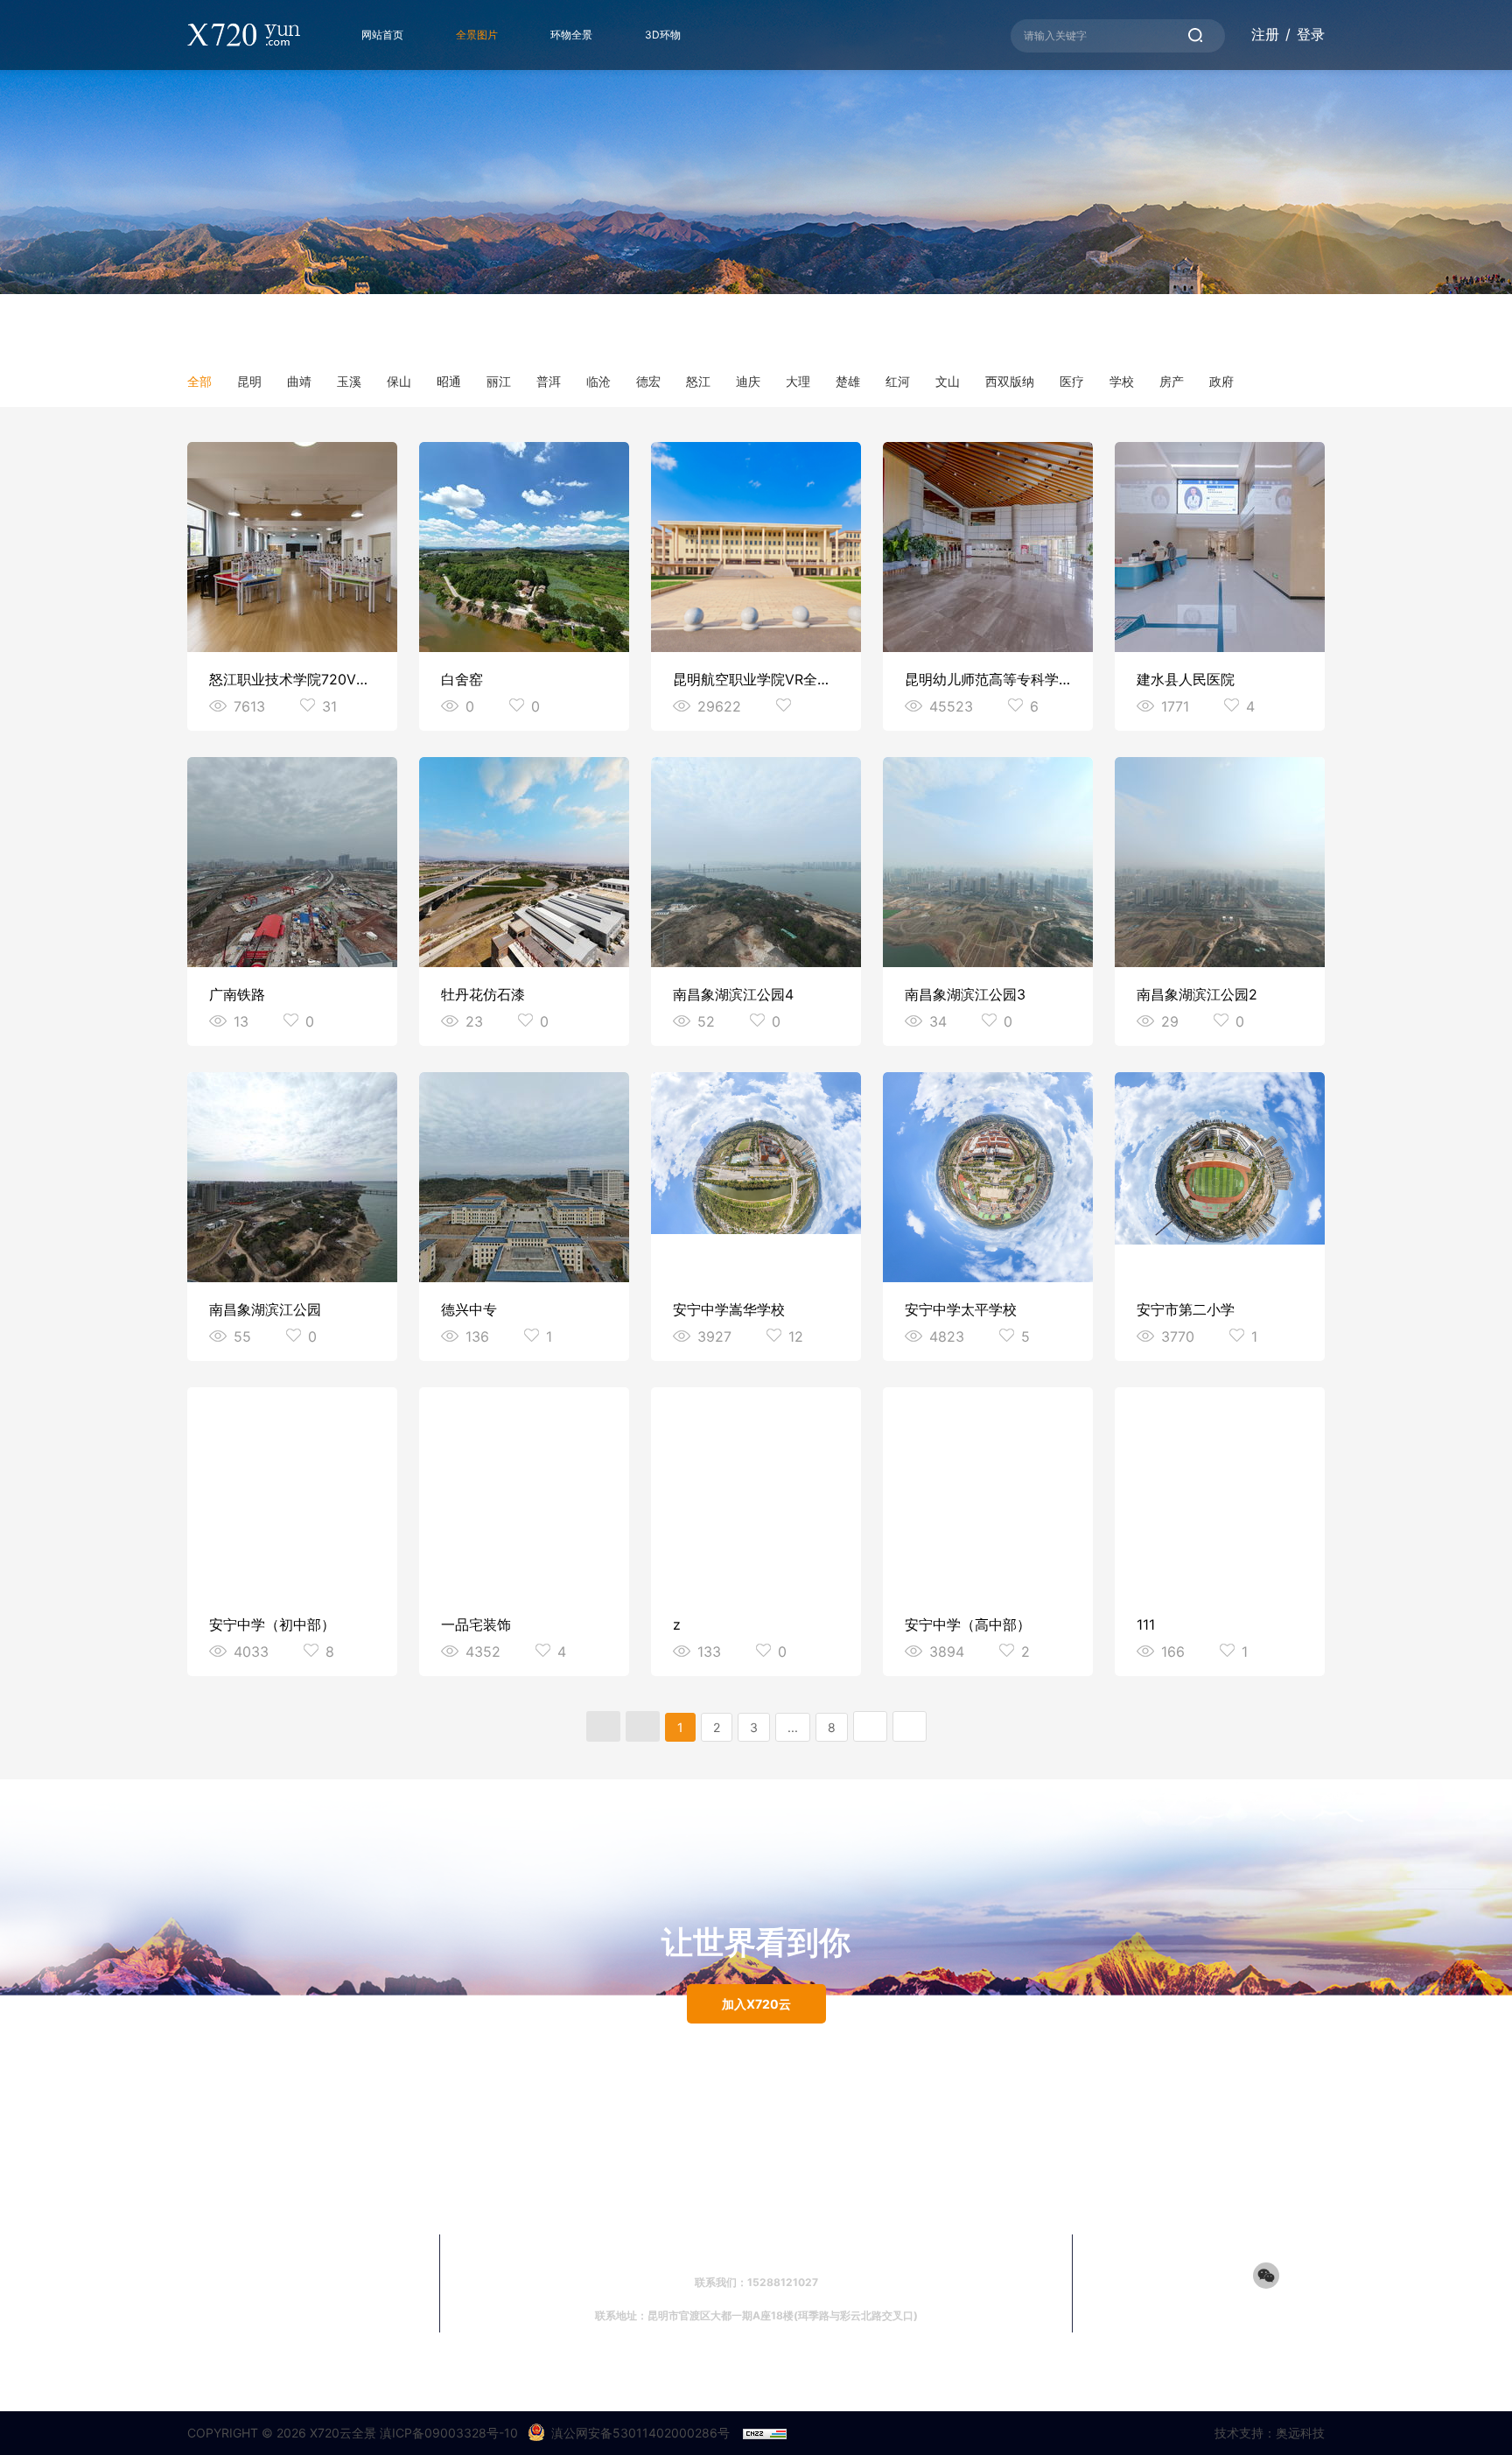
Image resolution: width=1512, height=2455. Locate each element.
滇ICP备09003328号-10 (449, 2433)
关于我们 (889, 2250)
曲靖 (299, 381)
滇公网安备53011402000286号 (640, 2433)
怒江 (698, 381)
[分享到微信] (1266, 2276)
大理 (798, 381)
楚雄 (848, 381)
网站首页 (382, 35)
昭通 (449, 381)
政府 (1221, 381)
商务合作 (756, 2250)
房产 (1172, 381)
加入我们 (623, 2250)
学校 (1122, 381)
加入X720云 (756, 2004)
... (793, 1727)
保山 (399, 381)
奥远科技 (1300, 2433)
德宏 (648, 381)
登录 (1311, 34)
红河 (898, 381)
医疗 (1072, 381)
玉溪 (349, 381)
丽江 (499, 381)
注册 (1265, 34)
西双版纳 (1010, 381)
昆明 (249, 381)
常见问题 (689, 2250)
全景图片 (477, 35)
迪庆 (748, 381)
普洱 (549, 381)
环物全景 (571, 35)
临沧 (598, 381)
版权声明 (822, 2250)
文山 (948, 381)
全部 (199, 381)
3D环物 (663, 35)
